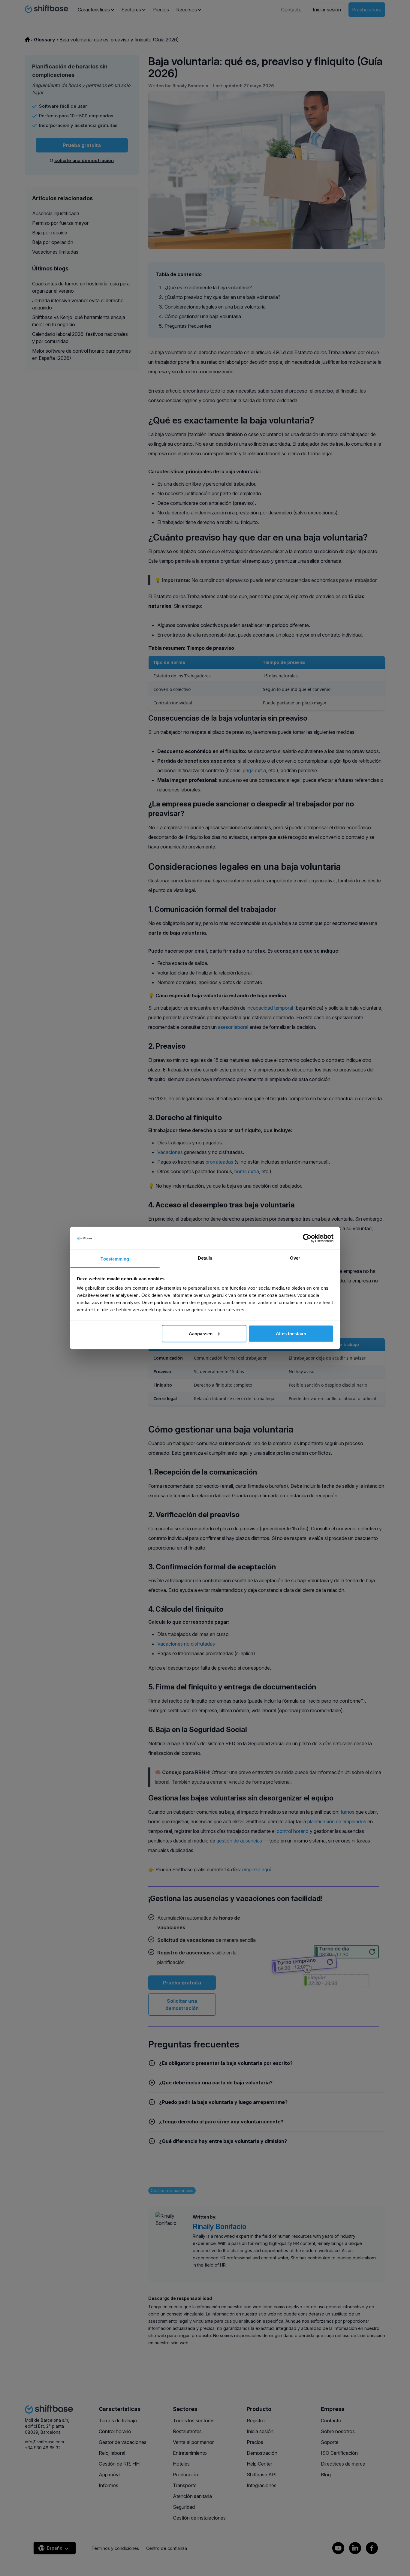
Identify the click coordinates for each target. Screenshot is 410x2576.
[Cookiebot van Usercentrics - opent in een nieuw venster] (307, 1238)
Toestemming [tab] (115, 1259)
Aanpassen (201, 1333)
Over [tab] (295, 1258)
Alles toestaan (291, 1333)
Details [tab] (205, 1258)
